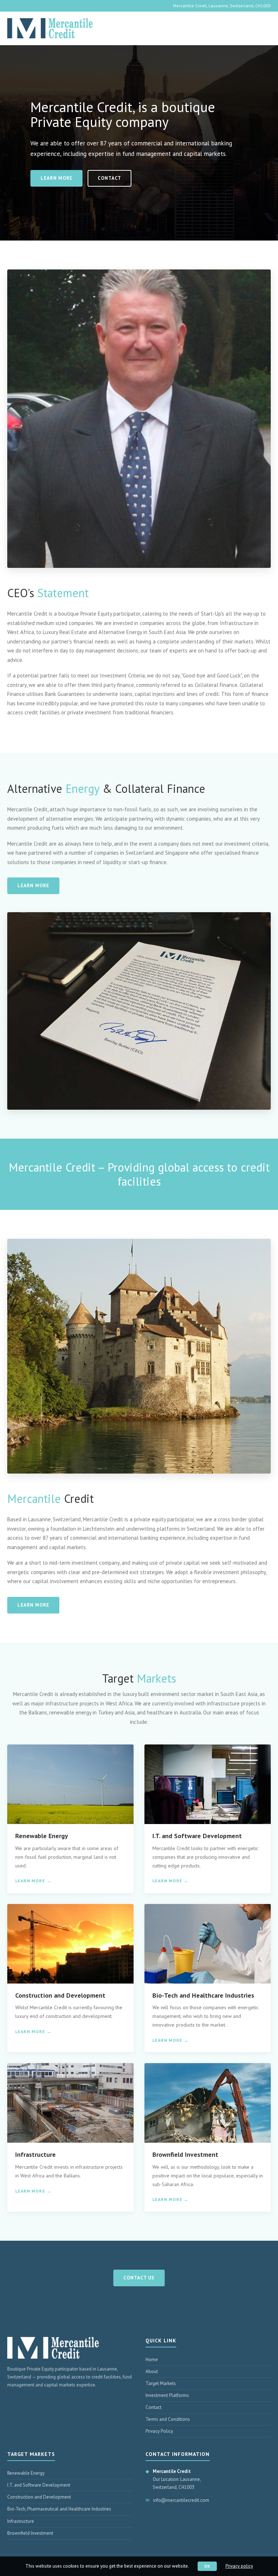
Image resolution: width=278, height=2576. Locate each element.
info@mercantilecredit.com (181, 2500)
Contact (109, 178)
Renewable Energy (26, 2473)
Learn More (56, 178)
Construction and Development (39, 2497)
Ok (207, 2566)
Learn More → (33, 1881)
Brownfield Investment (30, 2533)
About (152, 2371)
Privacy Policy (159, 2431)
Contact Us (139, 2278)
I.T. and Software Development (39, 2485)
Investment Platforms (167, 2395)
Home (152, 2360)
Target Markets (161, 2383)
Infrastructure (21, 2521)
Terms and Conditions (168, 2419)
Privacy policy (239, 2566)
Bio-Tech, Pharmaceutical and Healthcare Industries (59, 2509)
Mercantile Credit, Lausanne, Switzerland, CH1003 (222, 6)
